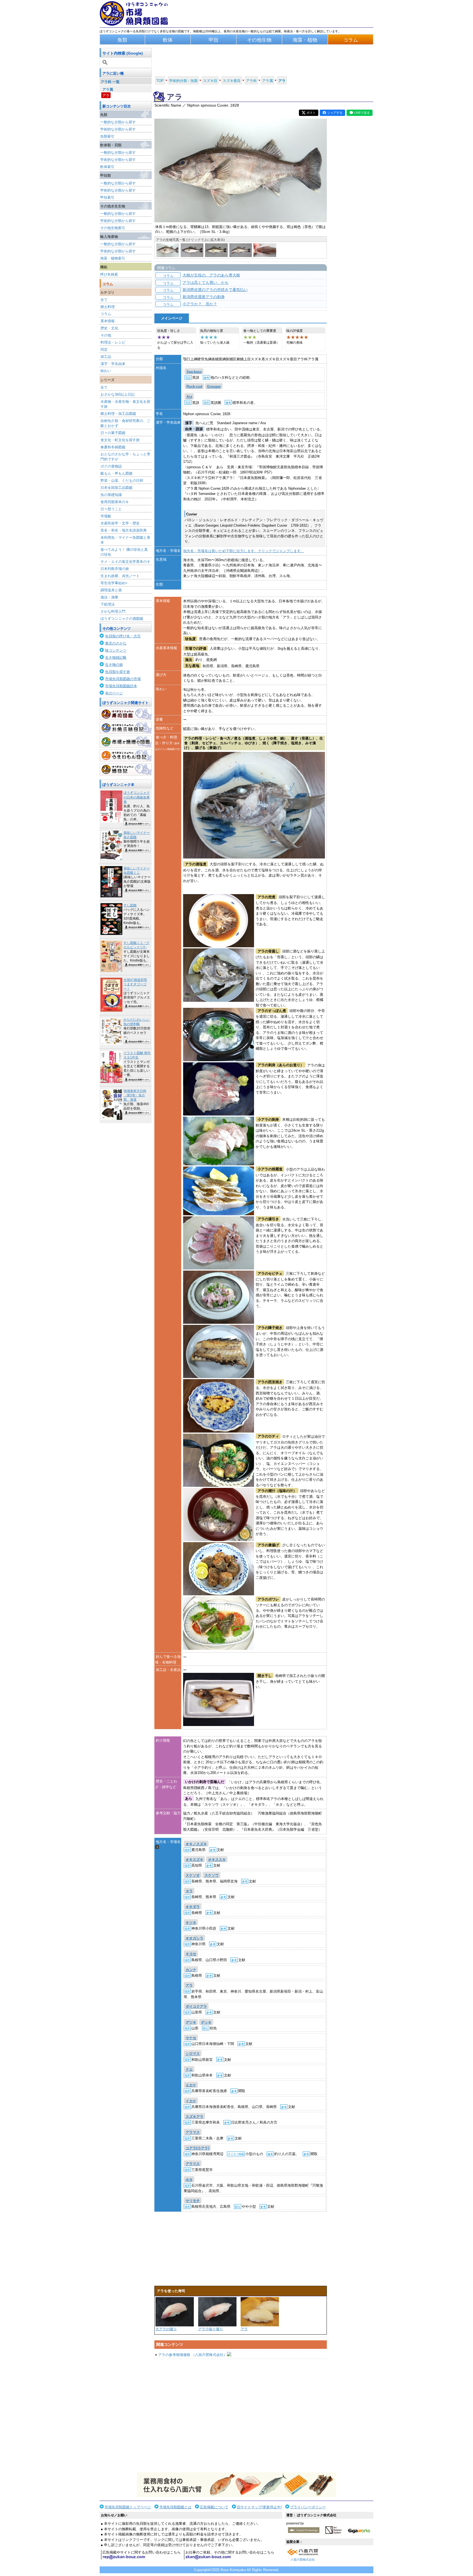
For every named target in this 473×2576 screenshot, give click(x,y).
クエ (189, 2069)
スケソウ (212, 1875)
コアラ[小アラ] (197, 2148)
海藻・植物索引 (113, 258)
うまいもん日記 (126, 755)
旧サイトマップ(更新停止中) (259, 2507)
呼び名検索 (109, 274)
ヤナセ (191, 2038)
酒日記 (126, 769)
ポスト (311, 113)
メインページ (172, 318)
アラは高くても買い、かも (206, 283)
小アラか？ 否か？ (200, 304)
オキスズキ (194, 1860)
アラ (106, 95)
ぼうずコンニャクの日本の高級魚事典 (137, 797)
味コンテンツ (116, 650)
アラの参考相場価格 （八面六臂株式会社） (193, 2355)
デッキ (206, 2022)
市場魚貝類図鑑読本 (121, 686)
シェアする (335, 113)
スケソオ (193, 1875)
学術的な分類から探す (118, 129)
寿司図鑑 (126, 714)
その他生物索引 (113, 228)
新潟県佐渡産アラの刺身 (204, 297)
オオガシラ (194, 1938)
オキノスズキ (196, 1844)
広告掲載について (214, 2507)
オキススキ (217, 1860)
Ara (189, 397)
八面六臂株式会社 (303, 2560)
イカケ (191, 2101)
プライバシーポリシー (308, 2507)
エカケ (191, 2085)
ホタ (189, 2180)
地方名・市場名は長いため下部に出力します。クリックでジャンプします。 (244, 551)
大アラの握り (166, 2329)
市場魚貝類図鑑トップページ (128, 2507)
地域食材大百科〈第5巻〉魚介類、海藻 (135, 1095)
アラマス (193, 2133)
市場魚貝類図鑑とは (175, 2507)
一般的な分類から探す (118, 122)
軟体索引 (107, 167)
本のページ (114, 693)
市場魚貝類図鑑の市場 (123, 679)
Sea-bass (194, 372)
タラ (189, 1891)
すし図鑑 (130, 905)
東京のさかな (116, 643)
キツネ (191, 1923)
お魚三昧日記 (126, 728)
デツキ (191, 2022)
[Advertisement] (241, 2416)
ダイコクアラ (196, 2006)
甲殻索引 (107, 197)
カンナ (191, 1970)
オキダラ (193, 1907)
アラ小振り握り (211, 2329)
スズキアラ (194, 2117)
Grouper (214, 386)
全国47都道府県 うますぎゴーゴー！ (135, 984)
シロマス (193, 2054)
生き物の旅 (114, 665)
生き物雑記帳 (116, 657)
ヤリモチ (193, 2201)
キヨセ (191, 1954)
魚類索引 (107, 136)
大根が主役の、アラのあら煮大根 (211, 275)
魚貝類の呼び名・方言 (123, 636)
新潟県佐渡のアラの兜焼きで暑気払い (215, 290)
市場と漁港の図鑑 (126, 742)
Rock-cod (194, 386)
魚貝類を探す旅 (118, 672)
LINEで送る (362, 113)
